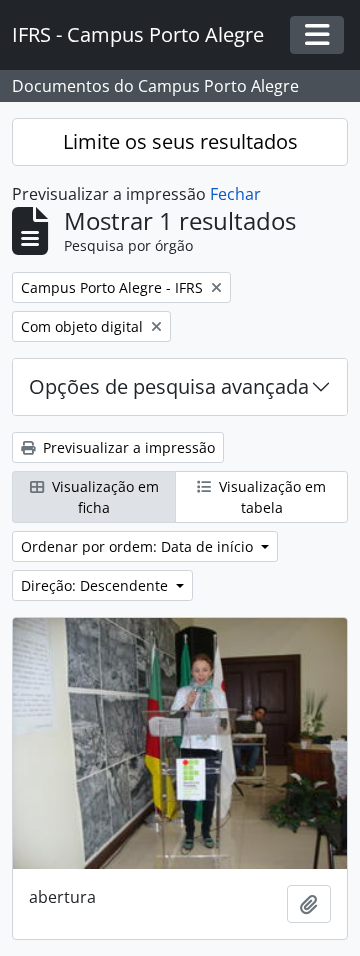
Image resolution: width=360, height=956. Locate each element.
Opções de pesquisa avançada (169, 386)
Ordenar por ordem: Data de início (139, 546)
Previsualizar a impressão (127, 447)
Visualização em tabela (270, 497)
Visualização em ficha (103, 497)
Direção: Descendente (96, 585)
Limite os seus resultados (180, 141)
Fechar (235, 194)
